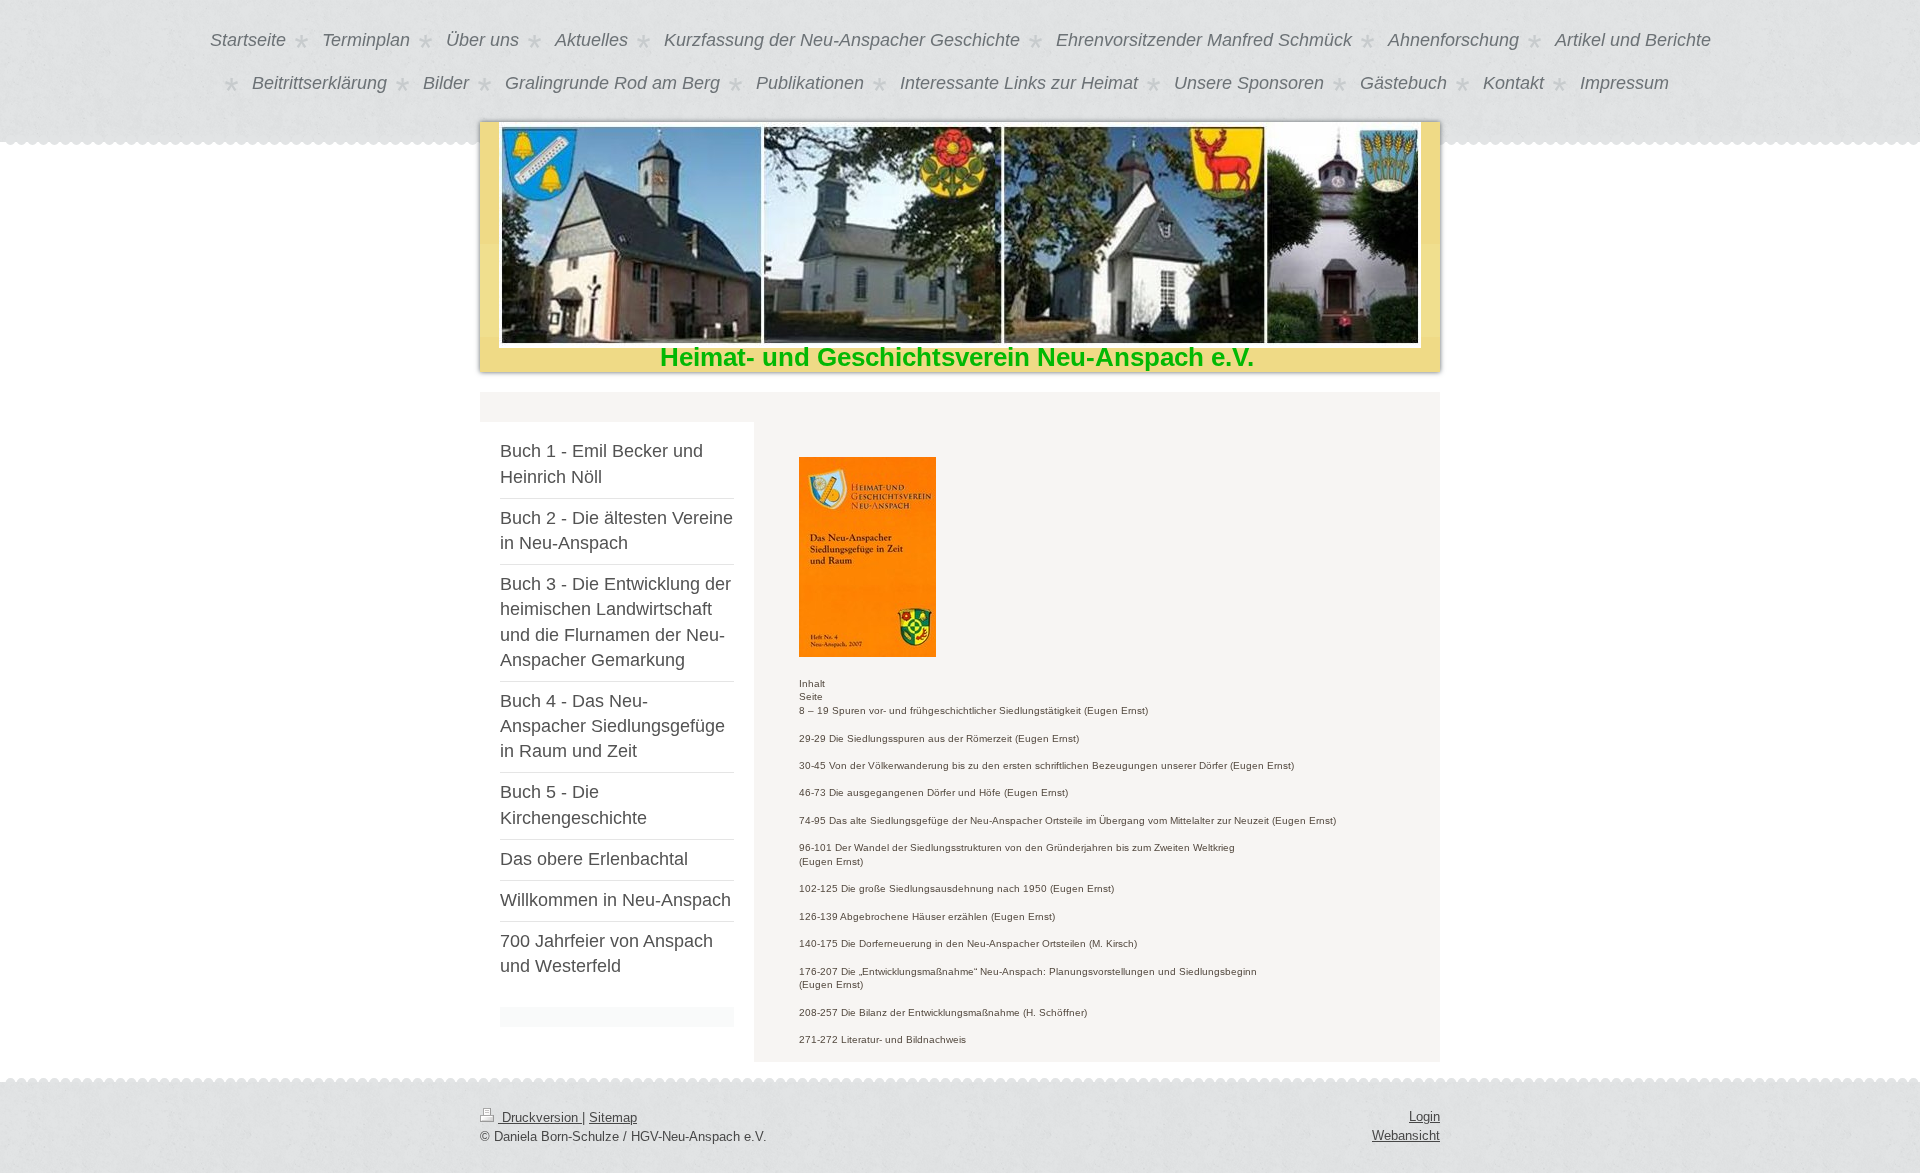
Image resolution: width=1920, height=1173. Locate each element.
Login (1424, 1116)
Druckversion (540, 1117)
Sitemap (613, 1117)
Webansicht (1406, 1135)
